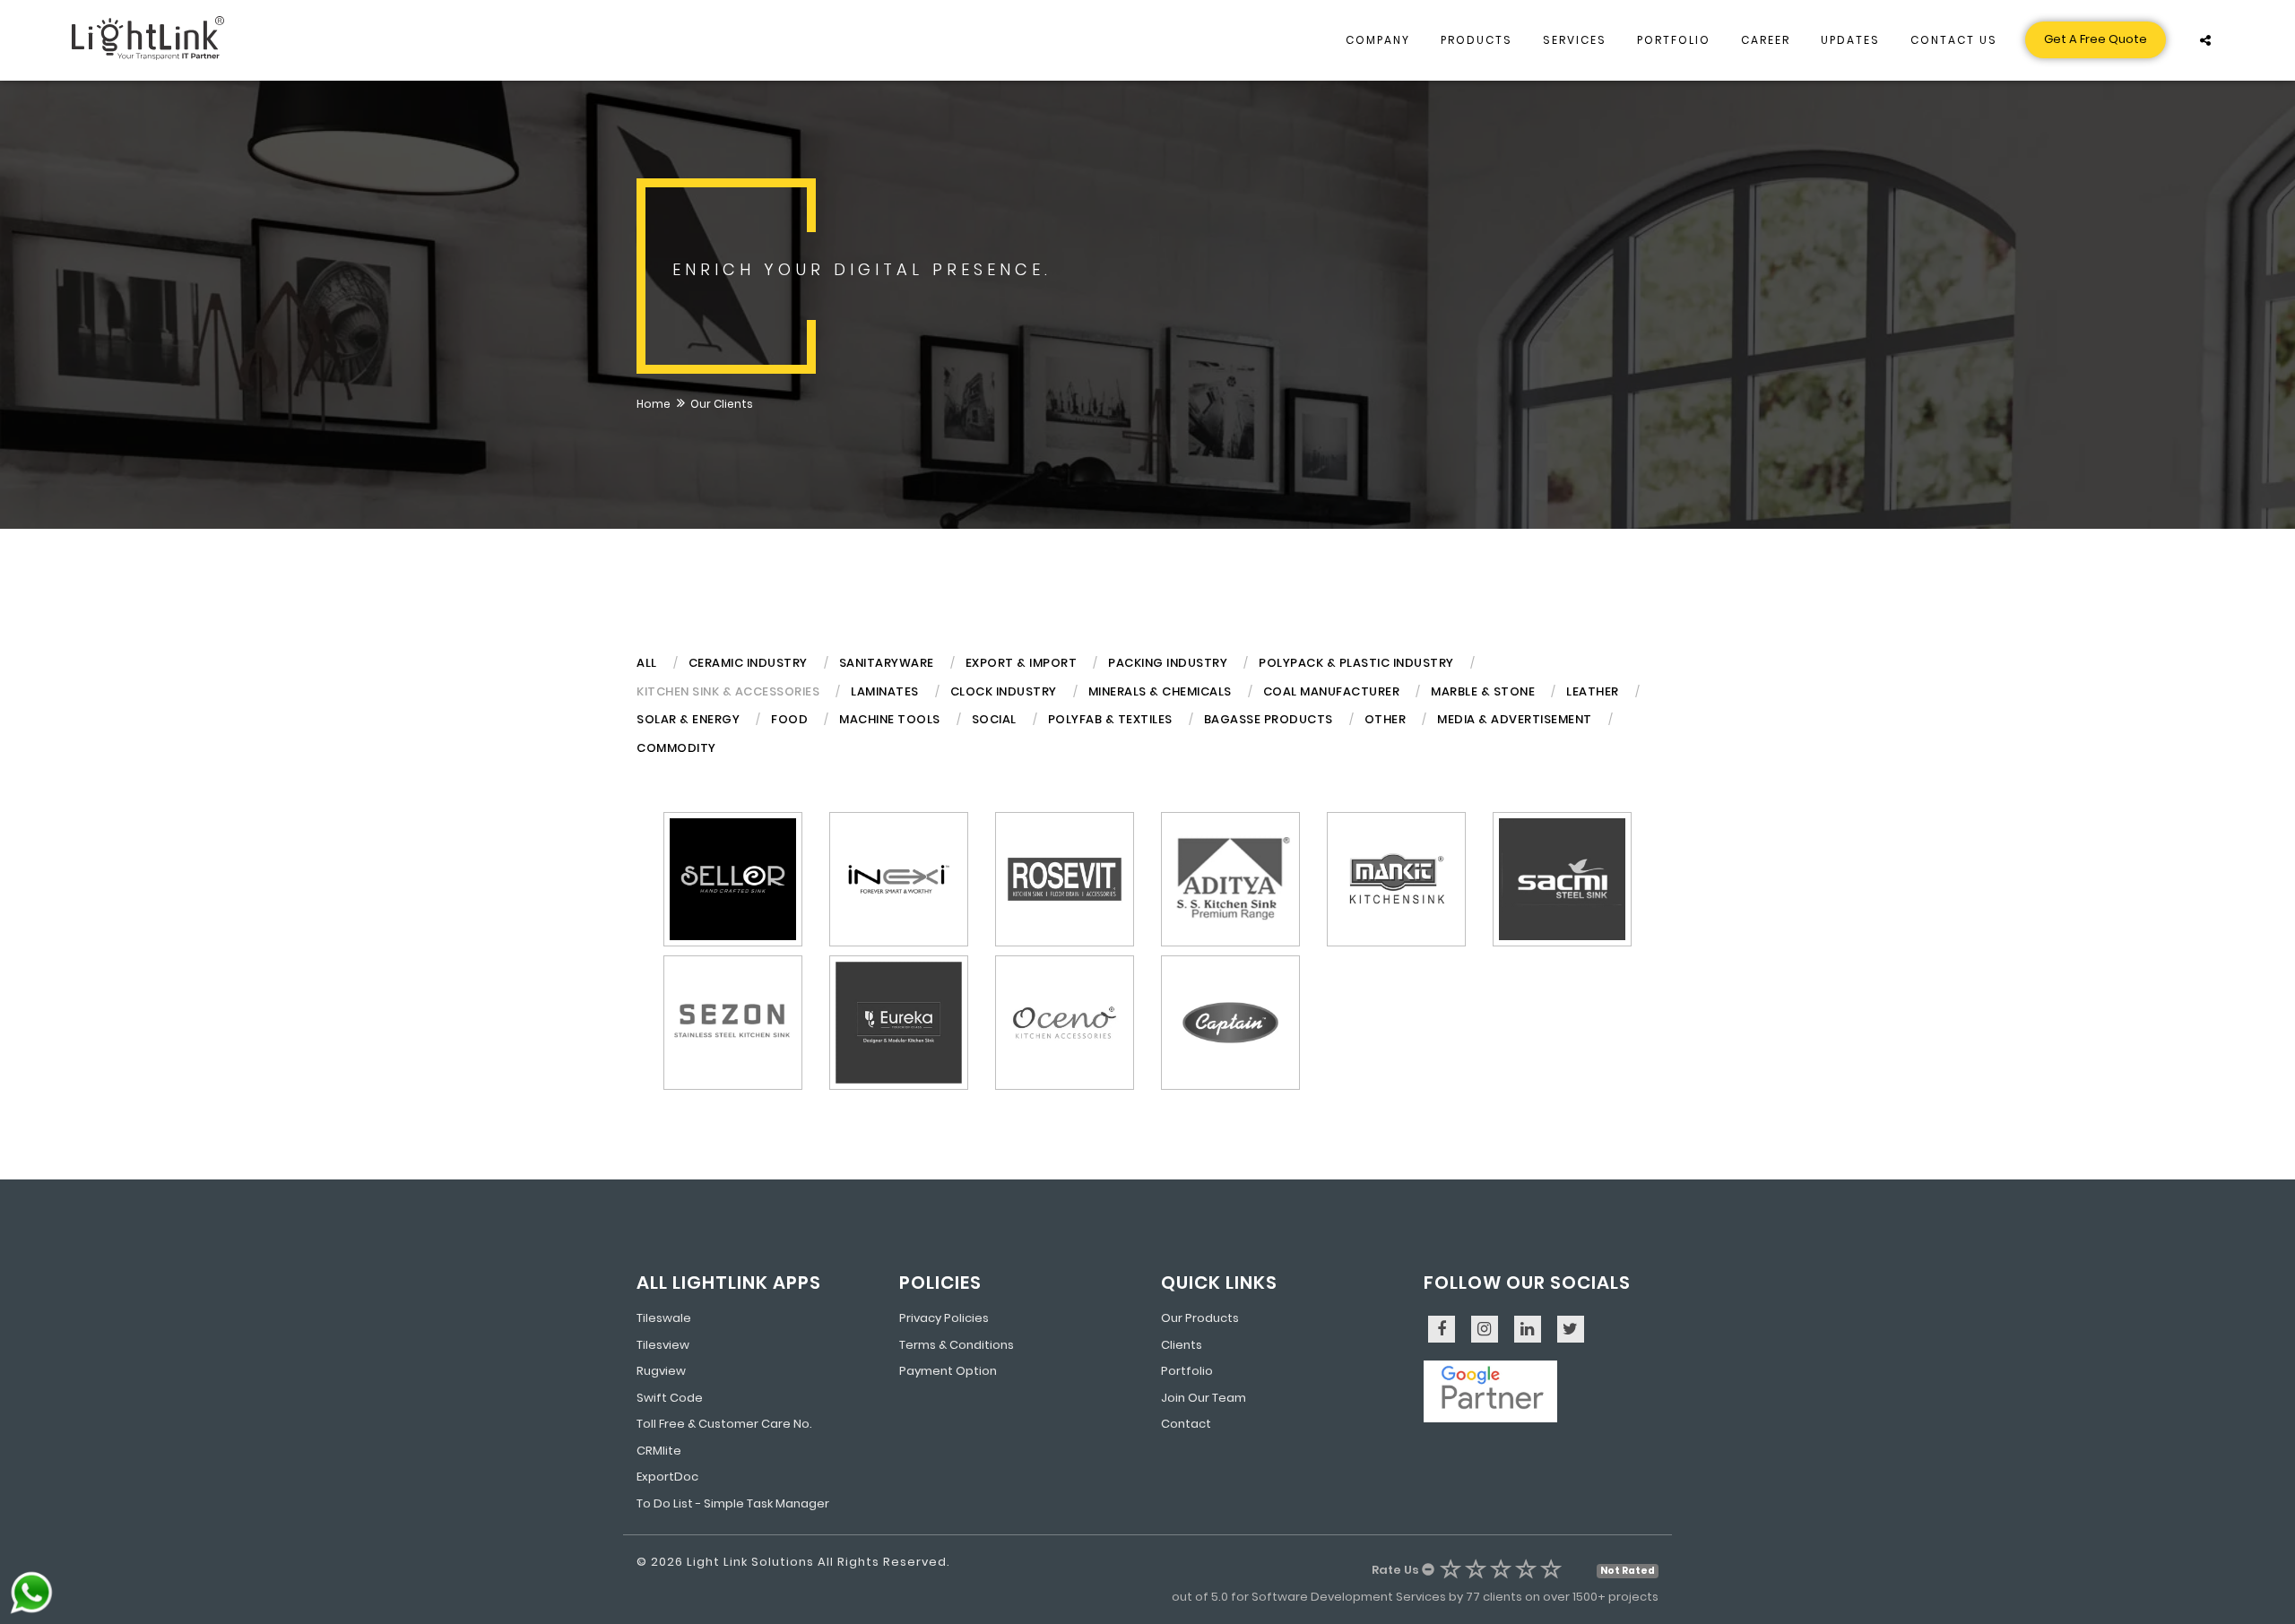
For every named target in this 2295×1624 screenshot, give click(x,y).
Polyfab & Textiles (1110, 719)
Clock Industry (1004, 691)
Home (654, 404)
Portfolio (1674, 40)
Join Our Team (1204, 1398)
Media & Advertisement (1515, 719)
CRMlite (659, 1451)
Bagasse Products (1269, 719)
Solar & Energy (688, 719)
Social (994, 719)
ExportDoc (667, 1477)
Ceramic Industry (748, 663)
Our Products (1200, 1318)
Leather (1593, 691)
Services (1575, 40)
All (647, 663)
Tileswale (664, 1318)
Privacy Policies (944, 1318)
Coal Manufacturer (1332, 691)
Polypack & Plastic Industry (1356, 663)
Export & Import (1022, 663)
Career (1766, 40)
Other (1386, 719)
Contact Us (1954, 40)
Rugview (661, 1371)
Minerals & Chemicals (1160, 691)
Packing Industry (1168, 663)
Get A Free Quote (2096, 39)
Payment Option (948, 1371)
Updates (1850, 40)
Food (789, 719)
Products (1477, 40)
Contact (1186, 1424)
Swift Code (670, 1398)
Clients (1182, 1345)
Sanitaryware (887, 663)
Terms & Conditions (957, 1345)
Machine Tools (890, 719)
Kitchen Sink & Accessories (728, 691)
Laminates (885, 691)
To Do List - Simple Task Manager (733, 1503)
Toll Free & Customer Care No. (724, 1424)
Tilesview (663, 1345)
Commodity (676, 748)
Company (1378, 40)
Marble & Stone (1483, 691)
